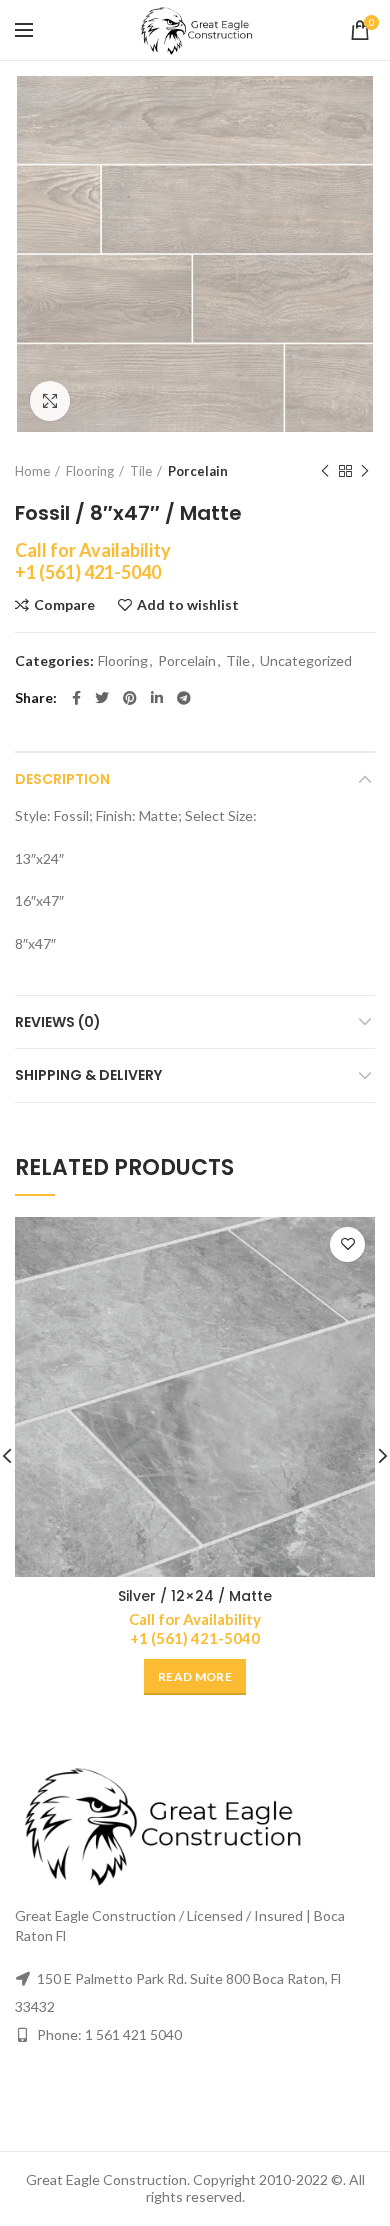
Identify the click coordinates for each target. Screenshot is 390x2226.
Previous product (325, 471)
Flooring (90, 471)
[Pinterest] (130, 698)
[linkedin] (157, 698)
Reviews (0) (58, 1022)
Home (32, 471)
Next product (365, 471)
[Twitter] (102, 698)
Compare (64, 605)
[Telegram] (184, 698)
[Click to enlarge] (50, 401)
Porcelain (198, 471)
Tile (141, 471)
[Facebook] (76, 698)
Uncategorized (306, 661)
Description (62, 779)
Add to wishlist (188, 605)
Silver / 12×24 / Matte (195, 1596)
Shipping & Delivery (88, 1075)
